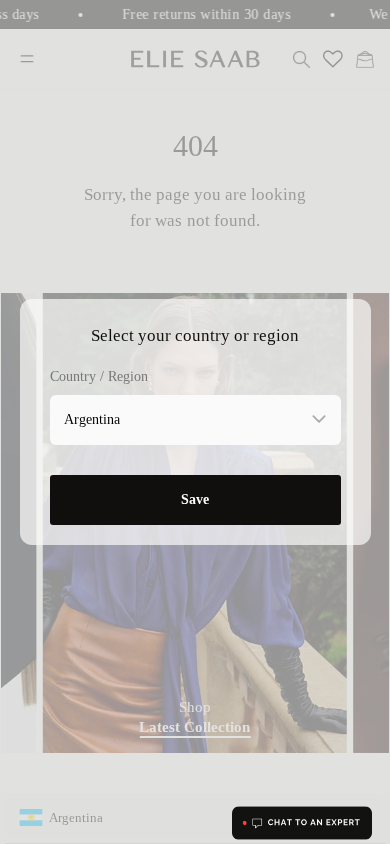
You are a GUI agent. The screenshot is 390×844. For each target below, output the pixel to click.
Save (195, 499)
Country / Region (99, 376)
